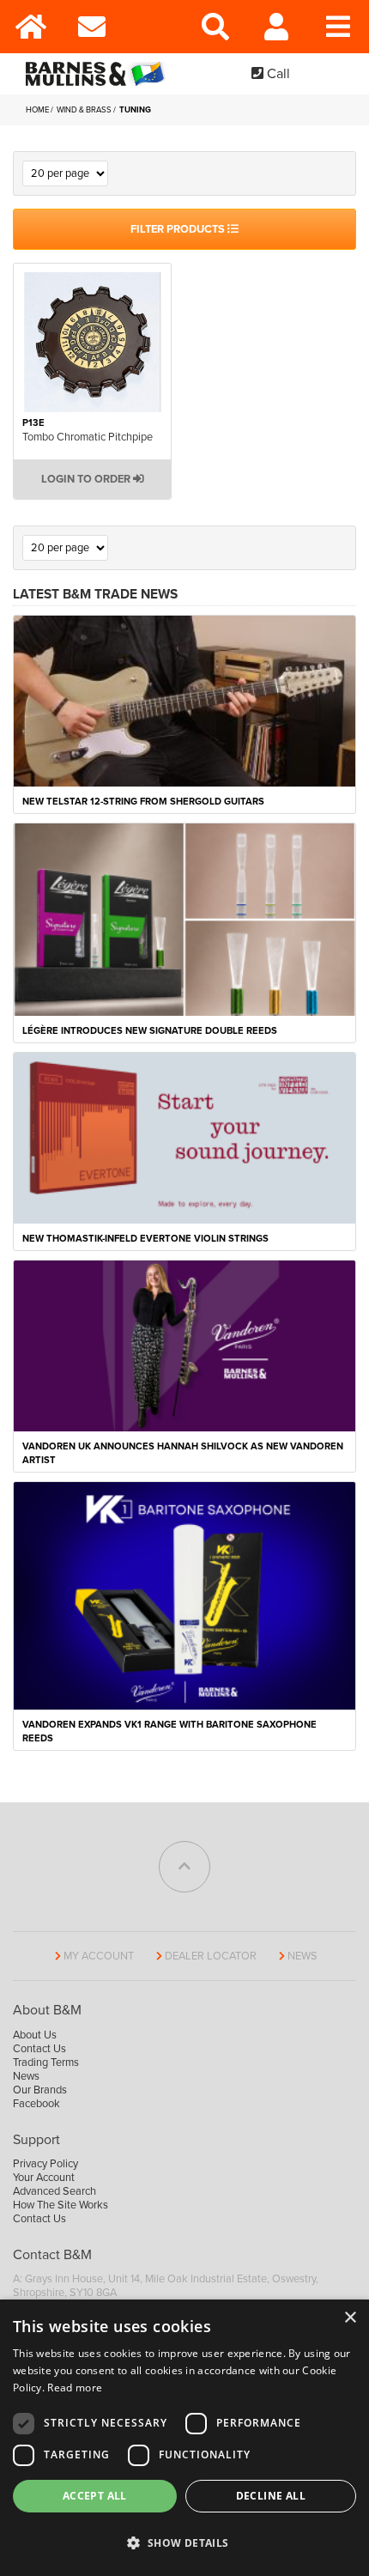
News (302, 1956)
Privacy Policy (45, 2164)
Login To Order (87, 479)
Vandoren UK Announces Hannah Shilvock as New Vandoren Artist (183, 1453)
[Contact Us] (93, 27)
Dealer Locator (211, 1956)
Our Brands (40, 2090)
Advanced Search (54, 2191)
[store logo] (99, 74)
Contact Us (39, 2049)
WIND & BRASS (85, 110)
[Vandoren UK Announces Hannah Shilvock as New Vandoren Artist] (184, 1345)
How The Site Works (60, 2205)
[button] (184, 2543)
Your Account (44, 2178)
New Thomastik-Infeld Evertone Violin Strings (145, 1239)
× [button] (350, 2318)
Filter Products (179, 229)
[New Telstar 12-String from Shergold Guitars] (184, 701)
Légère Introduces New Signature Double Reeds (150, 1031)
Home (38, 110)
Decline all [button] (271, 2496)
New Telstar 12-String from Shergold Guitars (143, 802)
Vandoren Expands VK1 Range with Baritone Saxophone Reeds (169, 1732)
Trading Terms (46, 2063)
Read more (75, 2388)
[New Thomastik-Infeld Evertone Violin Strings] (184, 1137)
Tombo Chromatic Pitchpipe (88, 437)
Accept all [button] (95, 2496)
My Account (99, 1956)
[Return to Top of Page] (184, 1867)
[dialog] (184, 2438)
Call (277, 74)
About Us (35, 2035)
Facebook (36, 2104)
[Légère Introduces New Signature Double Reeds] (184, 919)
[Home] (31, 27)
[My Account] (277, 27)
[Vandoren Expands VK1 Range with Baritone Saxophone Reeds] (184, 1595)
